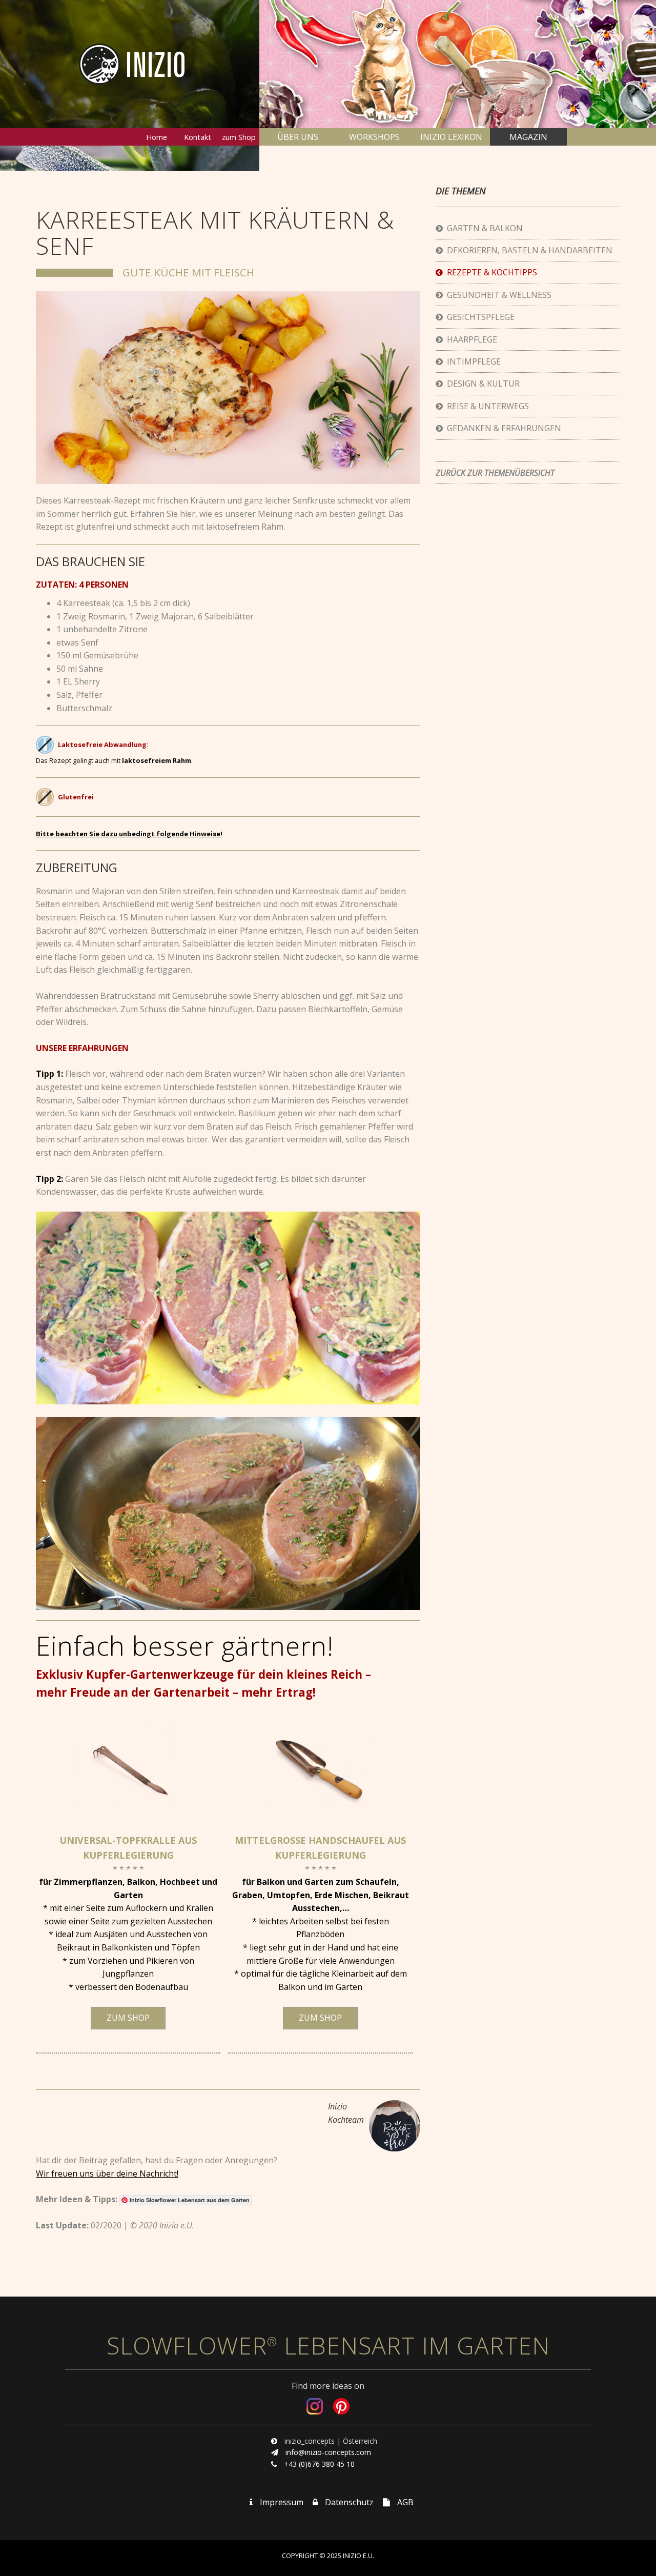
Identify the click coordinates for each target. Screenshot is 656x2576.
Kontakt (198, 137)
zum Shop (239, 137)
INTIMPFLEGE (472, 361)
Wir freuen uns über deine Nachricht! (107, 2173)
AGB (405, 2502)
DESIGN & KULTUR (481, 384)
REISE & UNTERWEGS (486, 406)
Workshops (374, 137)
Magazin (528, 137)
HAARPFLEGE (470, 339)
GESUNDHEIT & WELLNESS (497, 295)
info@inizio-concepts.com (328, 2452)
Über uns (298, 137)
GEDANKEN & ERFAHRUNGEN (502, 428)
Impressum (282, 2502)
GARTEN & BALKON (483, 228)
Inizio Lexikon (451, 137)
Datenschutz (349, 2502)
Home (157, 137)
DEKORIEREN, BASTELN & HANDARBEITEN (528, 250)
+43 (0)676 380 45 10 (319, 2464)
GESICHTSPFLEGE (479, 317)
